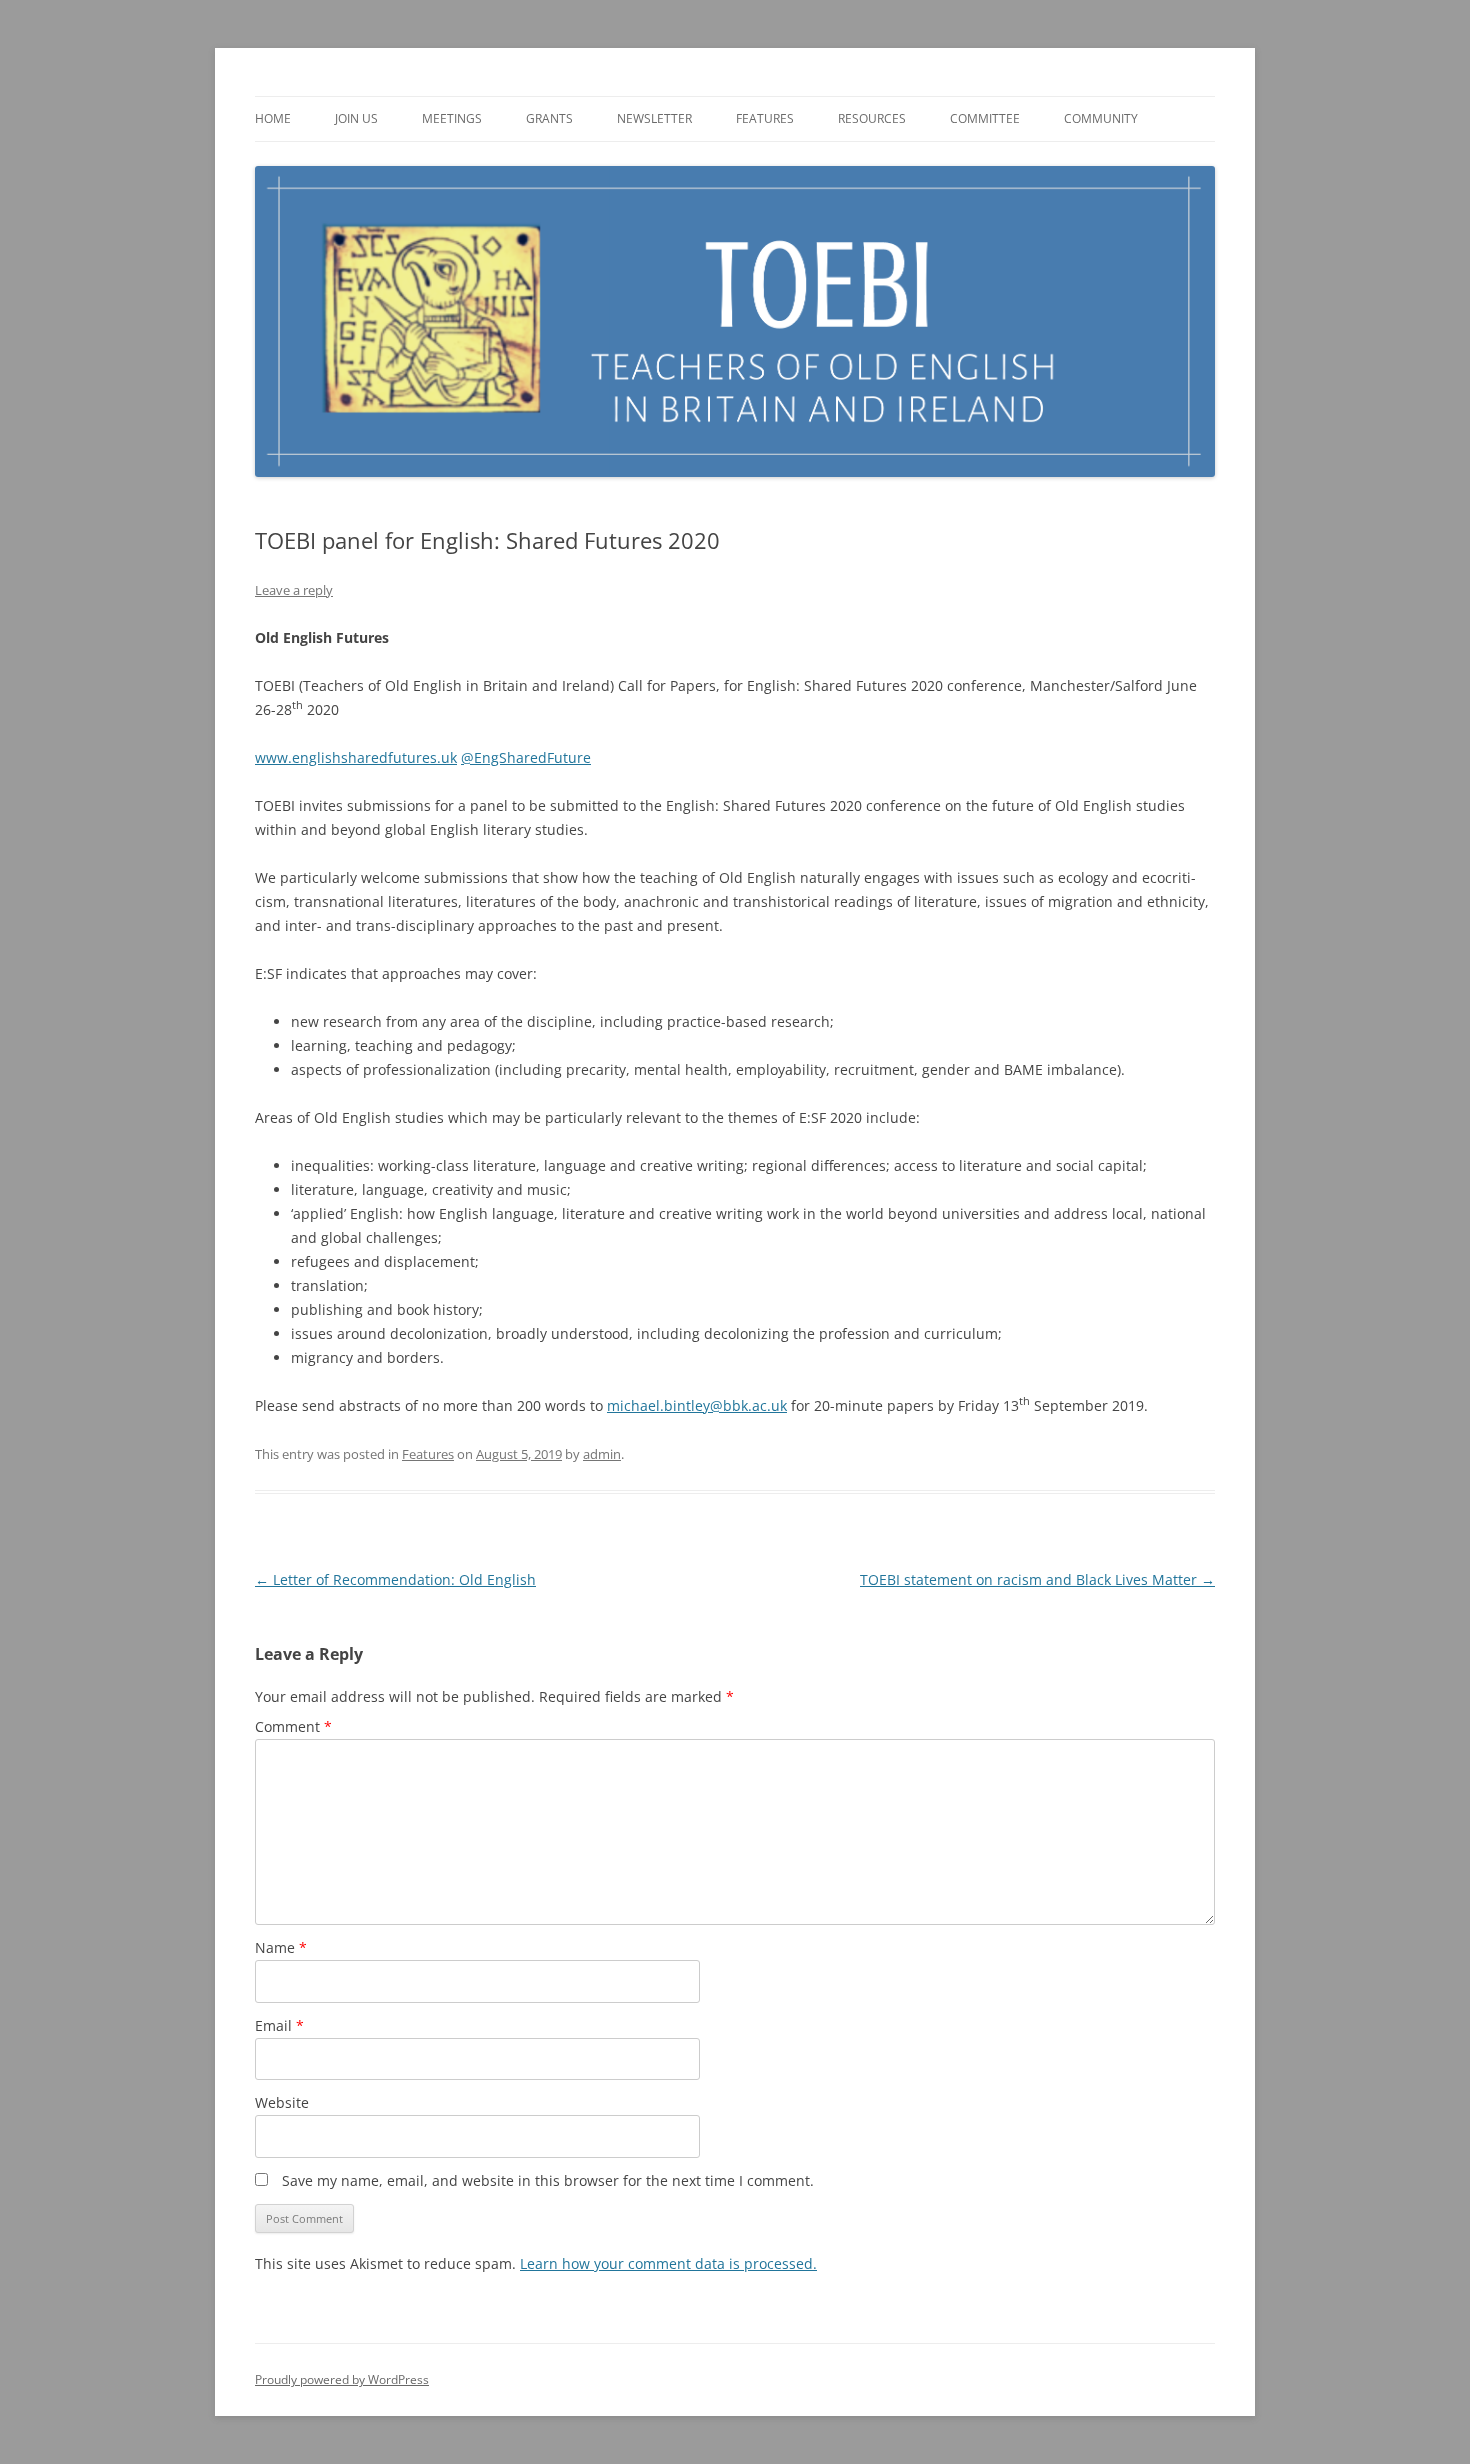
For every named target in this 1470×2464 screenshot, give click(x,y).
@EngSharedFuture (526, 757)
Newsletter (654, 118)
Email (279, 2025)
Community (1101, 118)
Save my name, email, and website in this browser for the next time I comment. (548, 2180)
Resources (872, 118)
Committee (985, 118)
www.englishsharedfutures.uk (356, 757)
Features (765, 118)
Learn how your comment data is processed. (668, 2263)
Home (273, 118)
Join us (356, 118)
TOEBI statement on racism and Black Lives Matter (1037, 1579)
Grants (549, 118)
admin (602, 1454)
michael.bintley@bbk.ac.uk (697, 1405)
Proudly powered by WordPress (342, 2379)
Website (282, 2102)
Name (281, 1947)
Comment (293, 1726)
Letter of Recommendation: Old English (395, 1579)
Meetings (452, 118)
